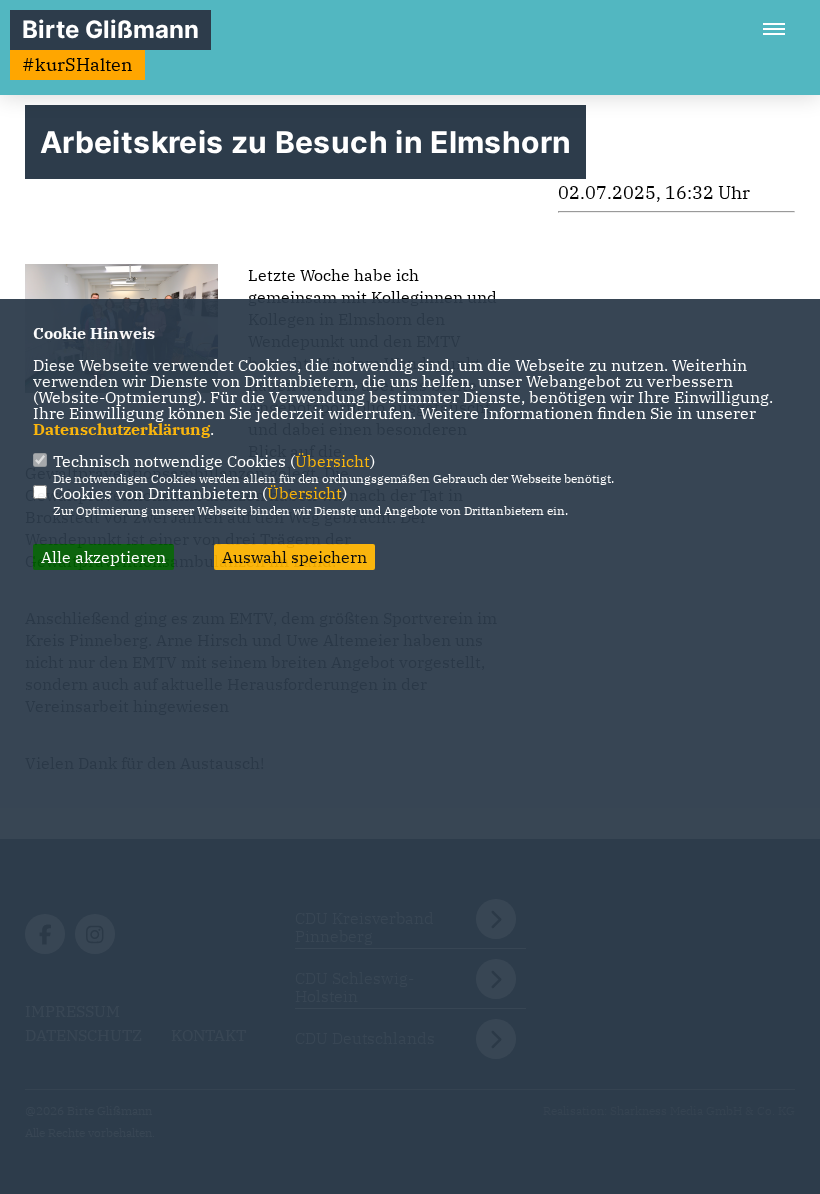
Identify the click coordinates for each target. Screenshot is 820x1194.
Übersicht (332, 461)
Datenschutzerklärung (121, 429)
